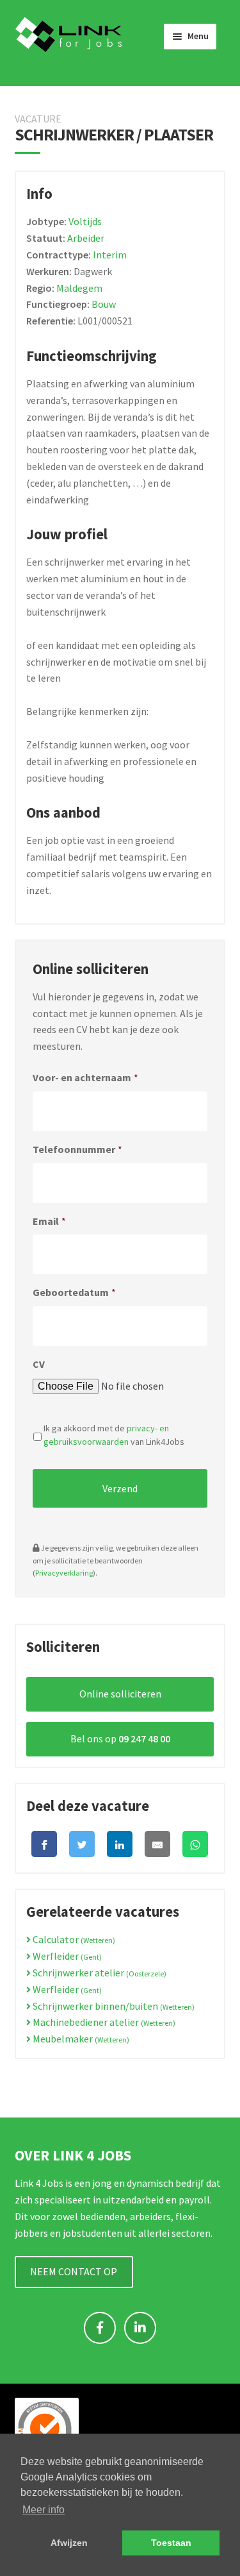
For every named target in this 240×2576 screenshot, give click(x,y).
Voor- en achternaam (85, 1077)
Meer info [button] (44, 2510)
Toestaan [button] (171, 2543)
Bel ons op (120, 1738)
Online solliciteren (120, 1694)
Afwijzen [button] (69, 2543)
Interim (110, 255)
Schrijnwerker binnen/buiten (113, 2006)
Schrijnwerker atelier (99, 1973)
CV (39, 1364)
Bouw (104, 304)
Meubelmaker (80, 2039)
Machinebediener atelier (103, 2022)
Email (49, 1221)
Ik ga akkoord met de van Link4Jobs (114, 1435)
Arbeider (86, 238)
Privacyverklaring (64, 1573)
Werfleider (66, 1956)
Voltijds (85, 221)
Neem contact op (74, 2271)
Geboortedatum (74, 1292)
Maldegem (79, 288)
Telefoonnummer (77, 1149)
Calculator (73, 1939)
